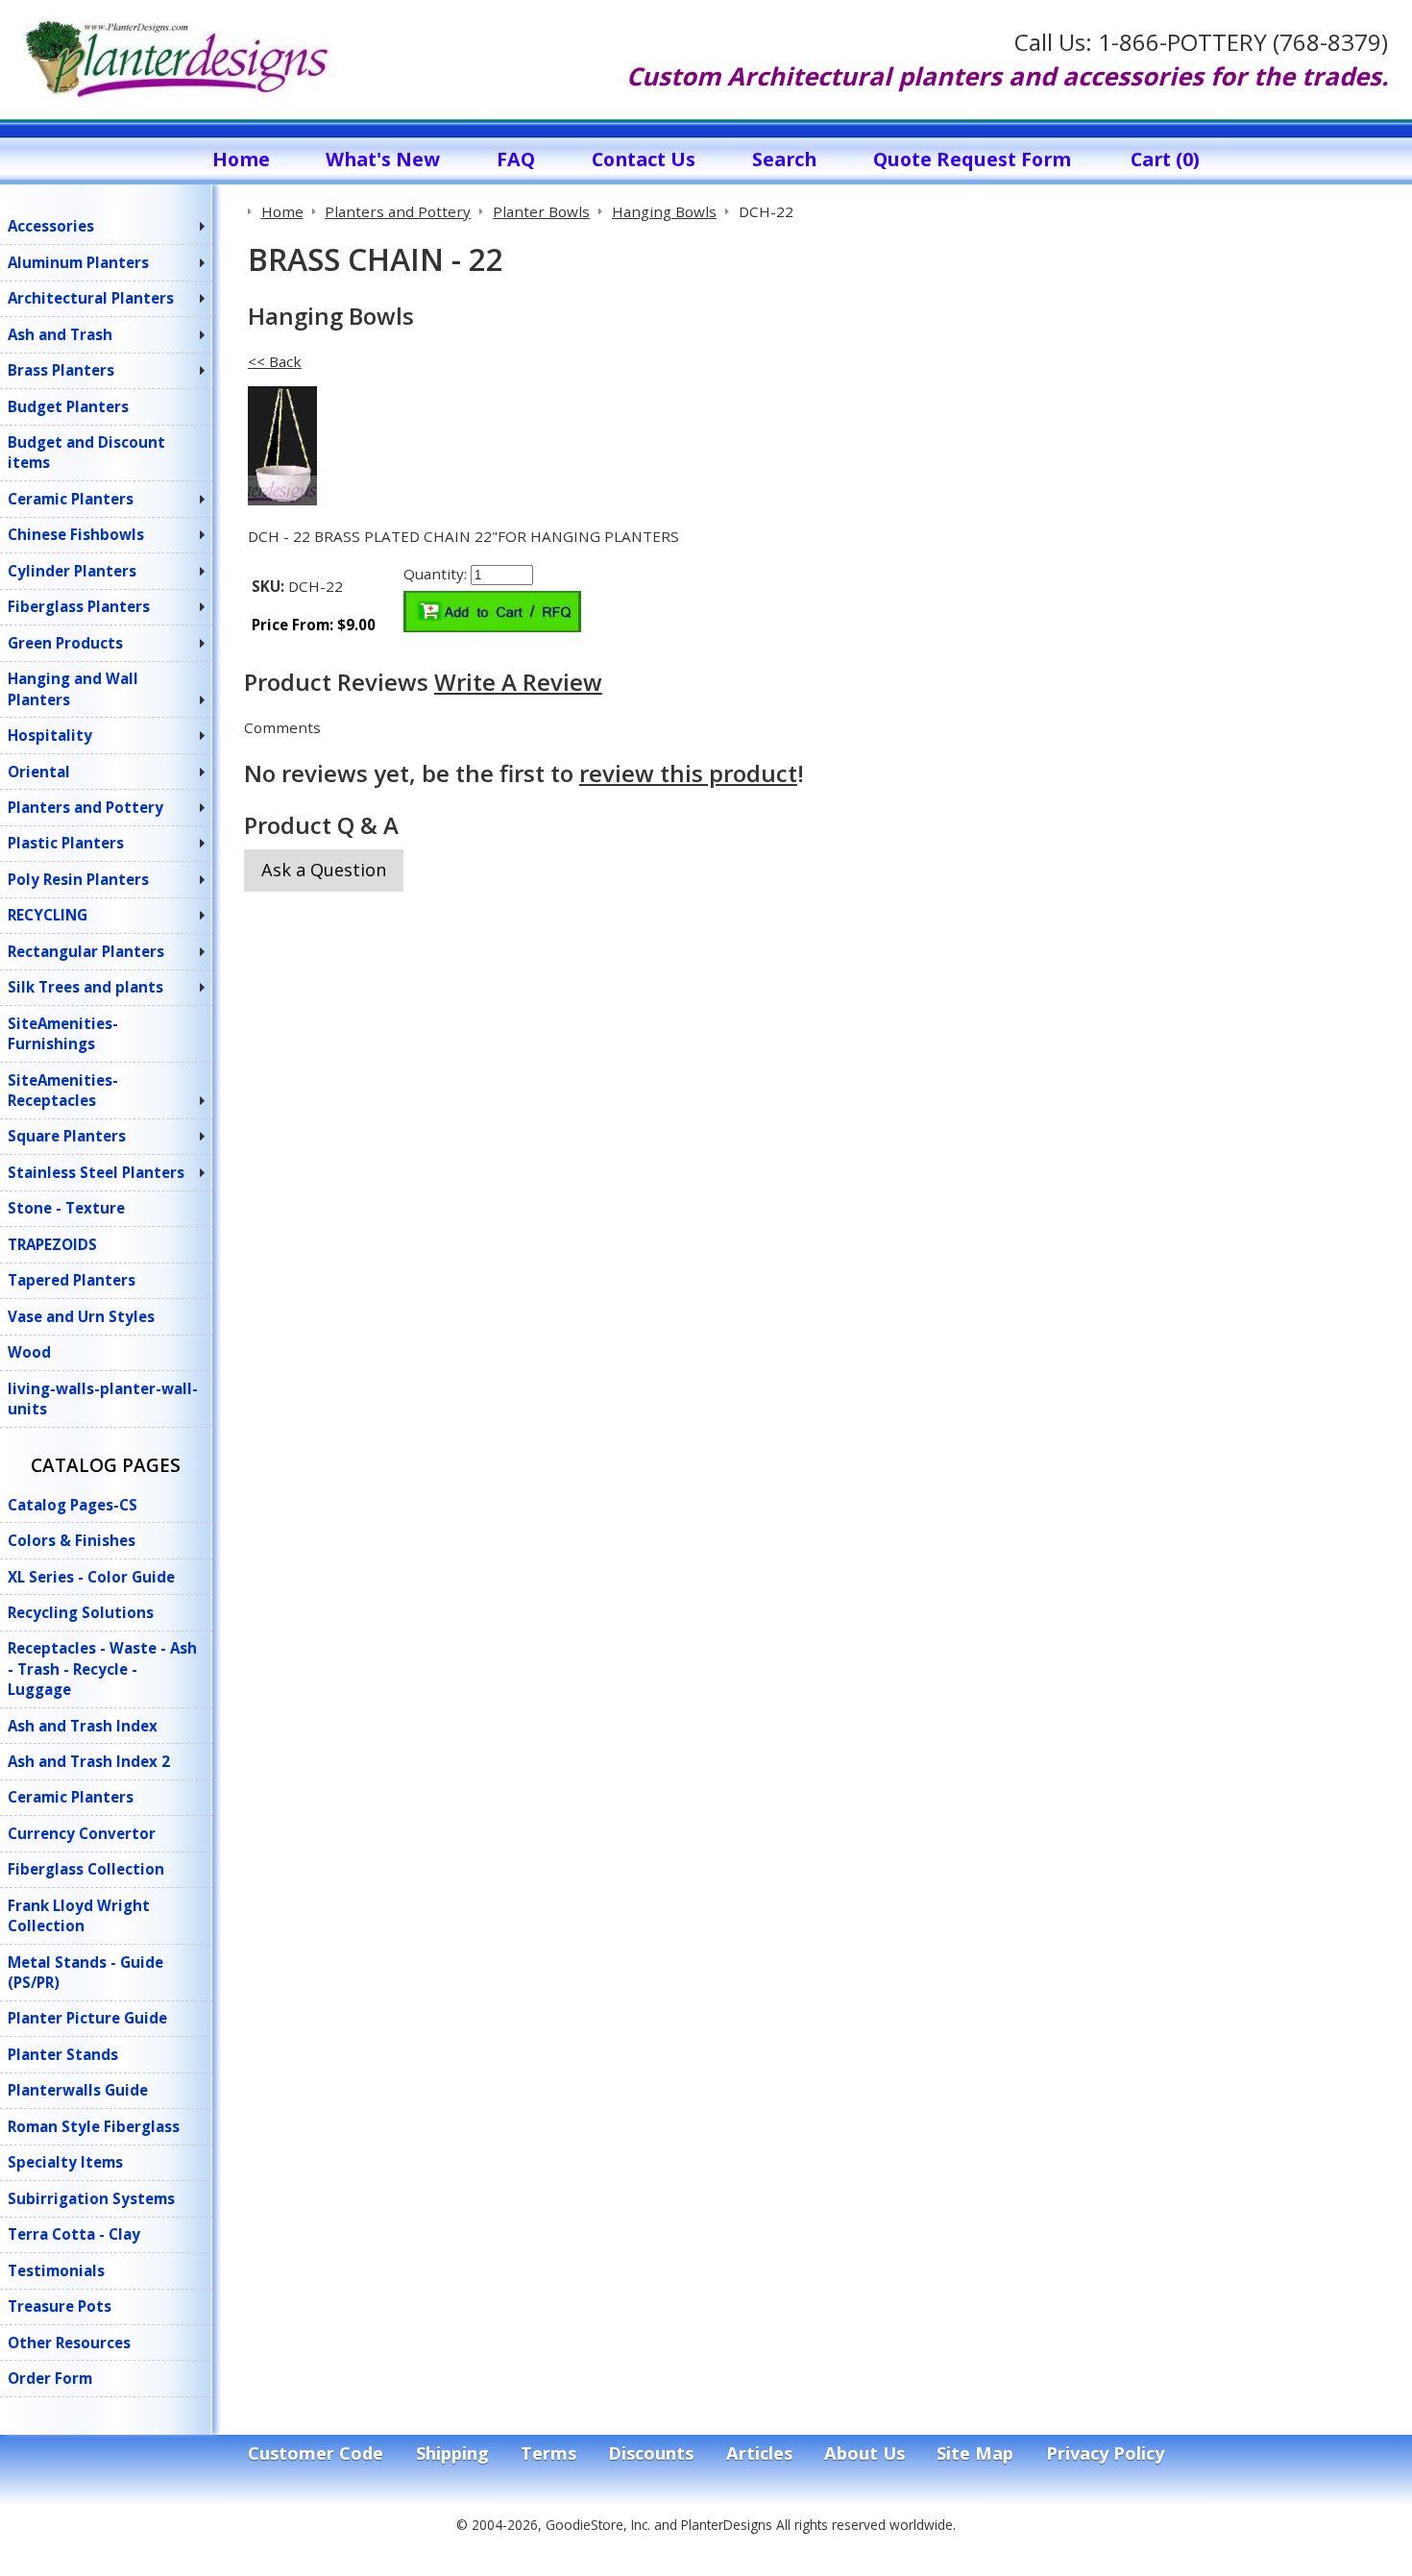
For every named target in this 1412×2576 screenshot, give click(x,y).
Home (241, 159)
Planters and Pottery (85, 807)
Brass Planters (61, 370)
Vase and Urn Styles (81, 1316)
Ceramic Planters (71, 499)
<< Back (275, 361)
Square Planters (67, 1136)
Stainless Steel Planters (96, 1172)
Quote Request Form (972, 159)
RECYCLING (48, 915)
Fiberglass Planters (79, 606)
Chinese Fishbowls (76, 534)
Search (784, 159)
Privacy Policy (1105, 2453)
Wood (29, 1352)
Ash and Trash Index (83, 1726)
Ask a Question (324, 870)
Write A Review (518, 682)
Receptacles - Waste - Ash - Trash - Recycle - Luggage (102, 1668)
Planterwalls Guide (78, 2090)
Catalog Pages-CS (73, 1505)
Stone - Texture (66, 1208)
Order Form (50, 2378)
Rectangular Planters (86, 951)
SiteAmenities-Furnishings (63, 1033)
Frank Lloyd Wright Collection (79, 1915)
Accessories (51, 226)
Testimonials (56, 2270)
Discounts (651, 2453)
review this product (688, 773)
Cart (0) (1165, 159)
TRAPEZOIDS (52, 1244)
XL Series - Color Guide (91, 1577)
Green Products (65, 643)
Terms (548, 2453)
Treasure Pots (60, 2306)
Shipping (452, 2453)
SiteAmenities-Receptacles (63, 1090)
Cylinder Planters (72, 571)
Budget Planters (68, 406)
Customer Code (316, 2453)
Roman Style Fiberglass (94, 2126)
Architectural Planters (91, 298)
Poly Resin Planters (78, 879)
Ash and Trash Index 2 (89, 1761)
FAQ (516, 159)
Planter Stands (63, 2054)
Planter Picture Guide (87, 2018)
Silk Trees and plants (85, 987)
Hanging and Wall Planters (73, 688)
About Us (864, 2453)
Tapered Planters (72, 1280)
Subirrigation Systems (91, 2198)
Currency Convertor (82, 1833)
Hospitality (50, 735)
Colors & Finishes (72, 1540)
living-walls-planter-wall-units (103, 1398)
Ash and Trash (60, 334)
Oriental (39, 772)
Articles (759, 2453)
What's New (383, 159)
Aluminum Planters (78, 262)
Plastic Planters (66, 843)
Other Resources (69, 2343)
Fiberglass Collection (86, 1869)
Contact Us (644, 159)
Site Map (975, 2453)
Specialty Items (65, 2162)
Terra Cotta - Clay (74, 2234)
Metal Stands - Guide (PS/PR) (85, 1972)
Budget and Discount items (86, 452)
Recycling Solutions (81, 1612)
